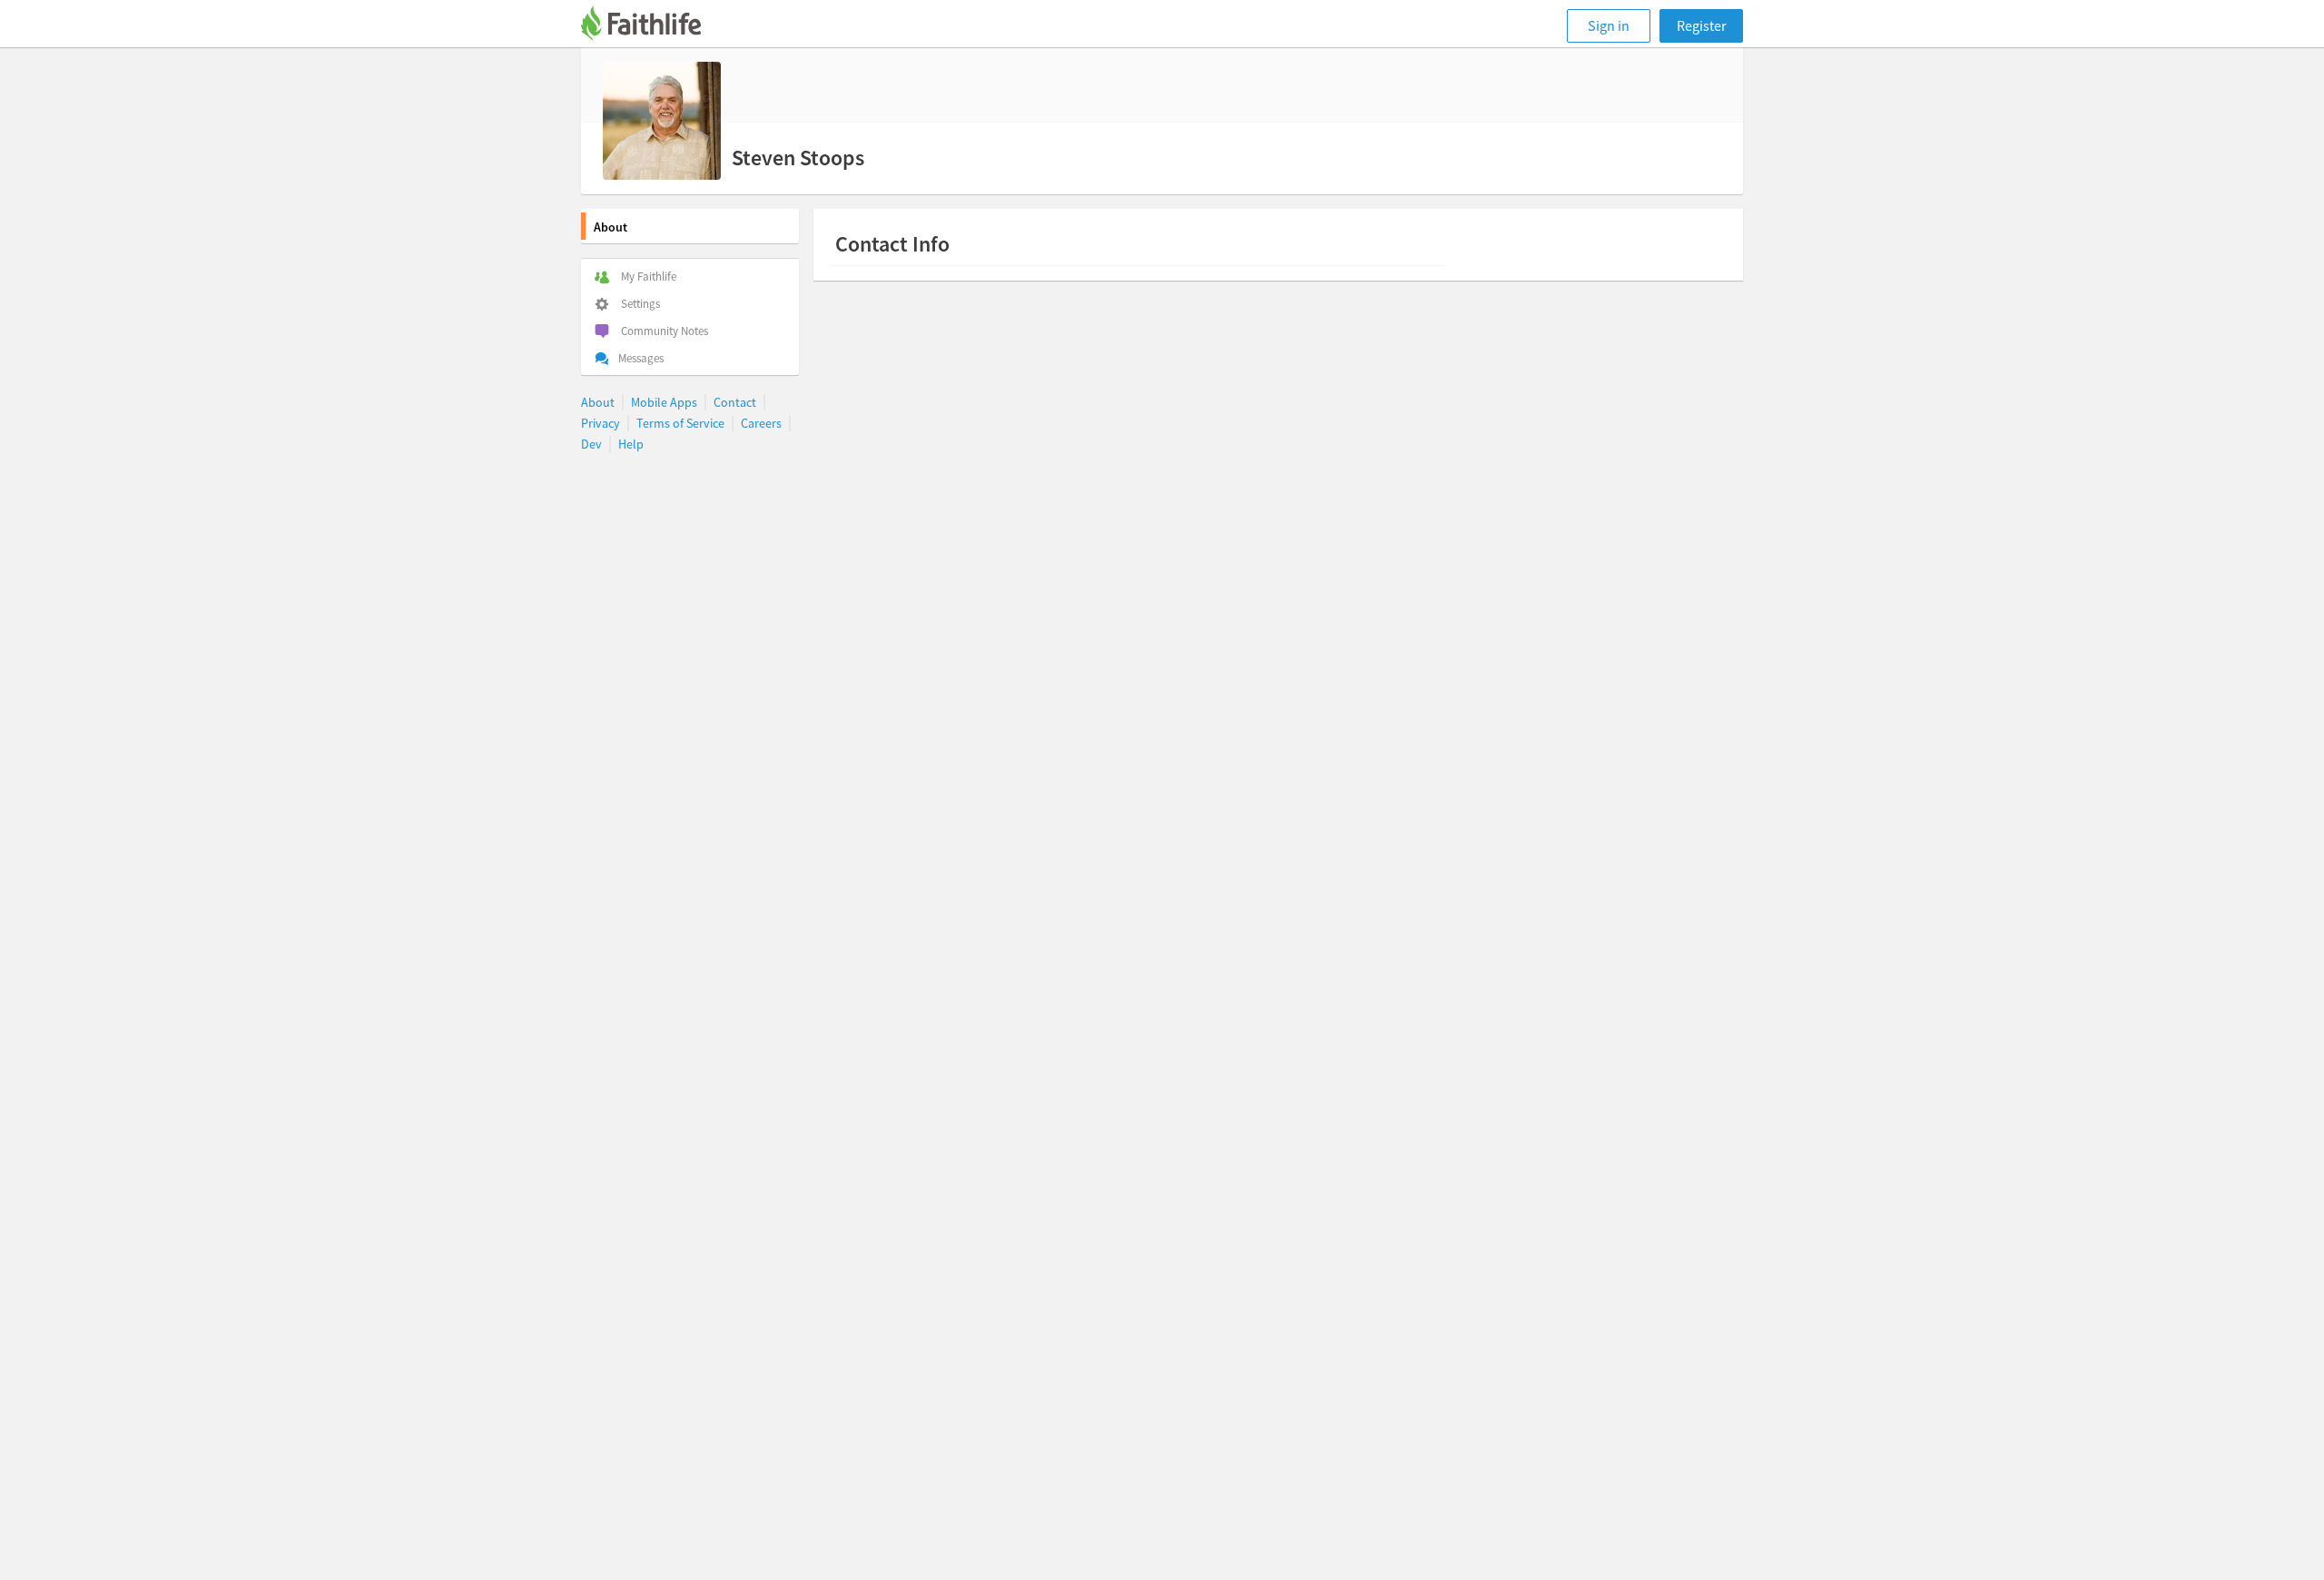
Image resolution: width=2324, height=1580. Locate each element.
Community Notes (665, 331)
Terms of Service (680, 423)
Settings (640, 304)
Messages (641, 358)
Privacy (601, 423)
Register (1702, 25)
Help (631, 444)
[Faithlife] (652, 26)
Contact (735, 402)
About (611, 227)
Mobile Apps (664, 402)
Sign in (1609, 25)
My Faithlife (649, 276)
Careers (761, 423)
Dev (591, 444)
